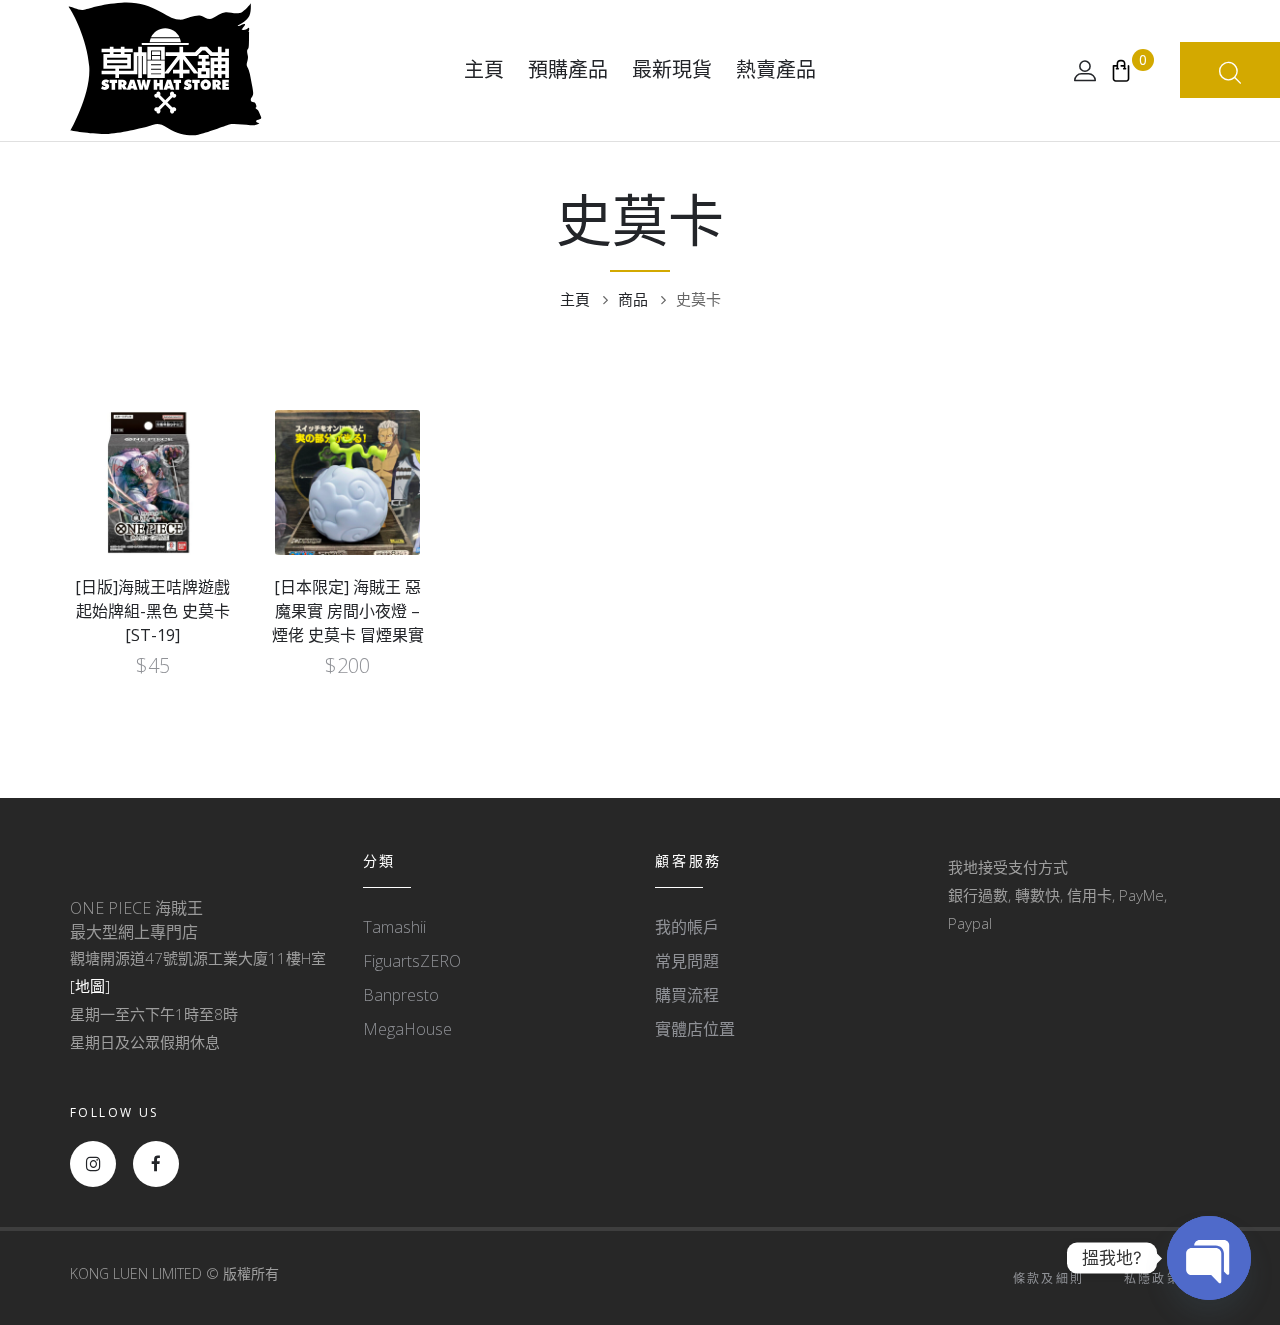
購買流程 (687, 995)
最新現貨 (672, 69)
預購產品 (568, 69)
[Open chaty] (1209, 1258)
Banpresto (401, 995)
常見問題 (687, 961)
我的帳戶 (687, 927)
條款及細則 (1049, 1278)
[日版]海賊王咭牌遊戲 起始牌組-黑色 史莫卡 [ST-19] (152, 611)
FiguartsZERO (412, 961)
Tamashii (394, 927)
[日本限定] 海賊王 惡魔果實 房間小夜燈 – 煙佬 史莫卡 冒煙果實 (348, 611)
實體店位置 (695, 1029)
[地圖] (90, 986)
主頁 (484, 69)
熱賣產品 (776, 69)
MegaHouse (407, 1029)
